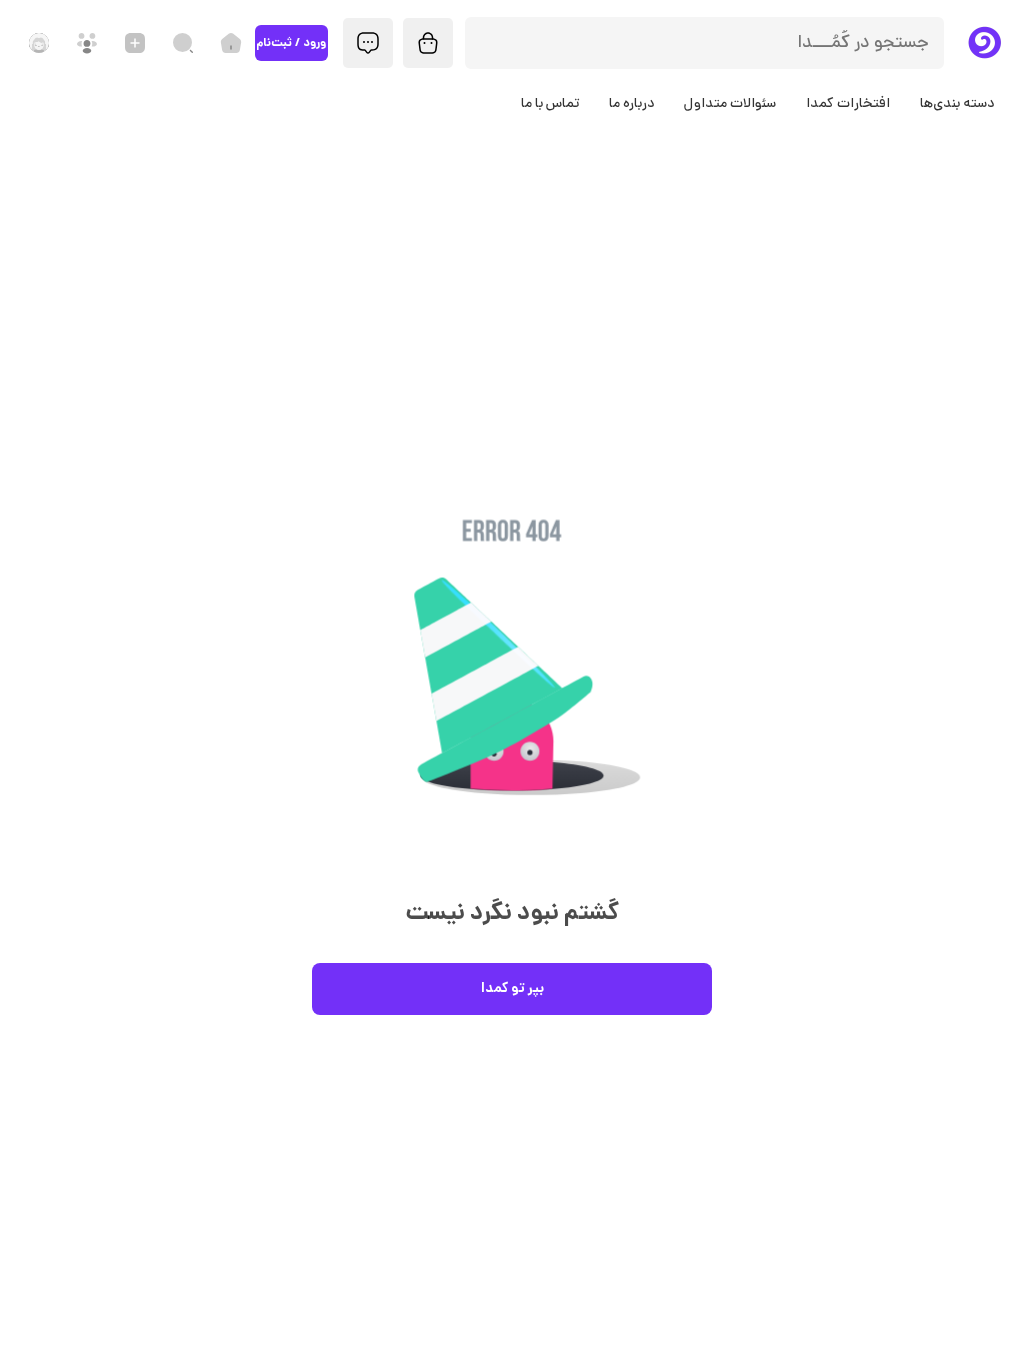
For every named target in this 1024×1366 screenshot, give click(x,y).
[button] (512, 691)
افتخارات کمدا (848, 104)
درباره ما (631, 104)
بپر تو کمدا (512, 989)
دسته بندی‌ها (957, 104)
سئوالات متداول (730, 104)
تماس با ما (550, 104)
